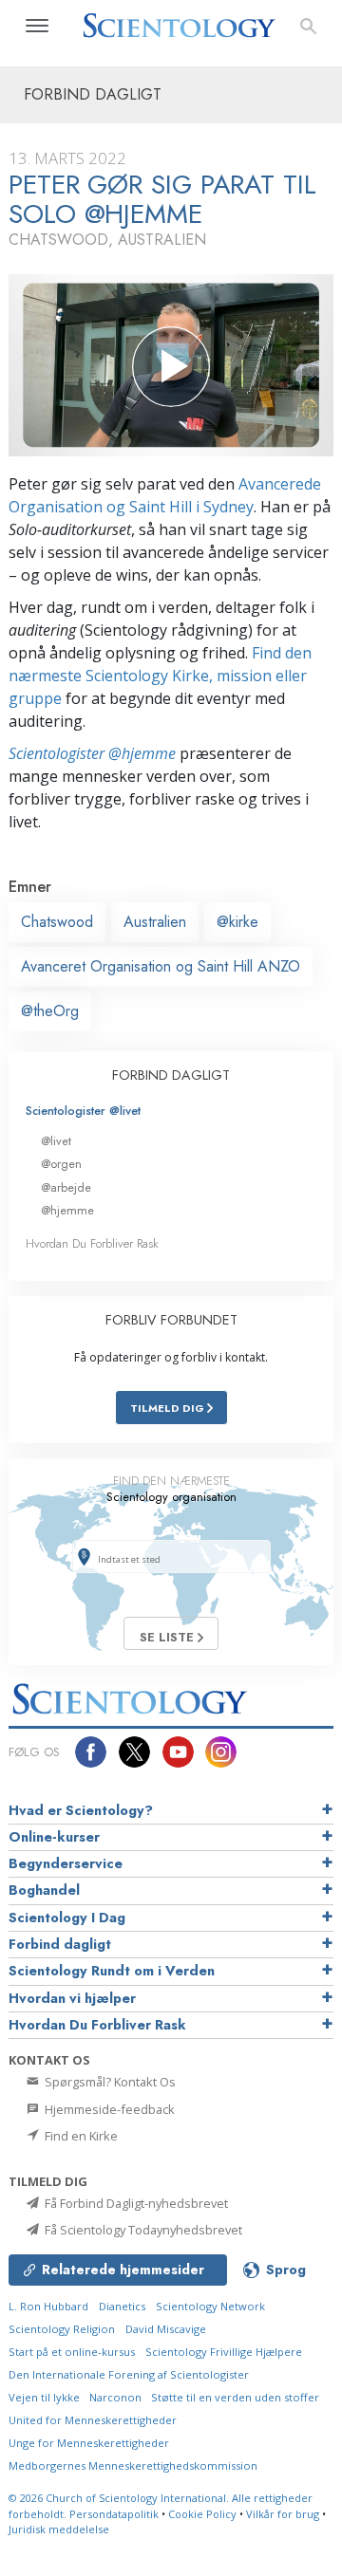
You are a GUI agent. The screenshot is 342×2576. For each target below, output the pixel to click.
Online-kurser (54, 1837)
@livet (56, 1141)
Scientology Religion (62, 2329)
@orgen (61, 1164)
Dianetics (122, 2306)
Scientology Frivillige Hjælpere (224, 2352)
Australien (155, 922)
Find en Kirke (80, 2136)
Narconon (117, 2397)
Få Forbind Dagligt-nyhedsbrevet (135, 2203)
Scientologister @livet (83, 1111)
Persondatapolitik (114, 2514)
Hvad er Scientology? (81, 1810)
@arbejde (66, 1187)
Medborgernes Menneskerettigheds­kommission (133, 2465)
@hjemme (67, 1210)
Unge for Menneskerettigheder (89, 2443)
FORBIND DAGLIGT (171, 1075)
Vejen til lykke (46, 2397)
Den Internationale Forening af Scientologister (129, 2374)
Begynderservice (66, 1863)
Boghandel (44, 1890)
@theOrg (50, 1011)
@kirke (237, 922)
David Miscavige (166, 2329)
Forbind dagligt (60, 1944)
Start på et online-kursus (72, 2352)
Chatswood (57, 922)
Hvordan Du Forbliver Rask (92, 1243)
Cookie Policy (202, 2514)
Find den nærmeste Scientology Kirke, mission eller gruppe (160, 676)
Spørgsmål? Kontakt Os (109, 2082)
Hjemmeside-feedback (108, 2109)
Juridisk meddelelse (59, 2529)
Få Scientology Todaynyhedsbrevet (142, 2230)
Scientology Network (210, 2306)
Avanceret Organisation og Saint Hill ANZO (161, 966)
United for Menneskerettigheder (93, 2420)
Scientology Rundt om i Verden (112, 1971)
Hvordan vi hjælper (72, 1998)
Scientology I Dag (67, 1918)
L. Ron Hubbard (48, 2306)
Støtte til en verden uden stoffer (235, 2397)
